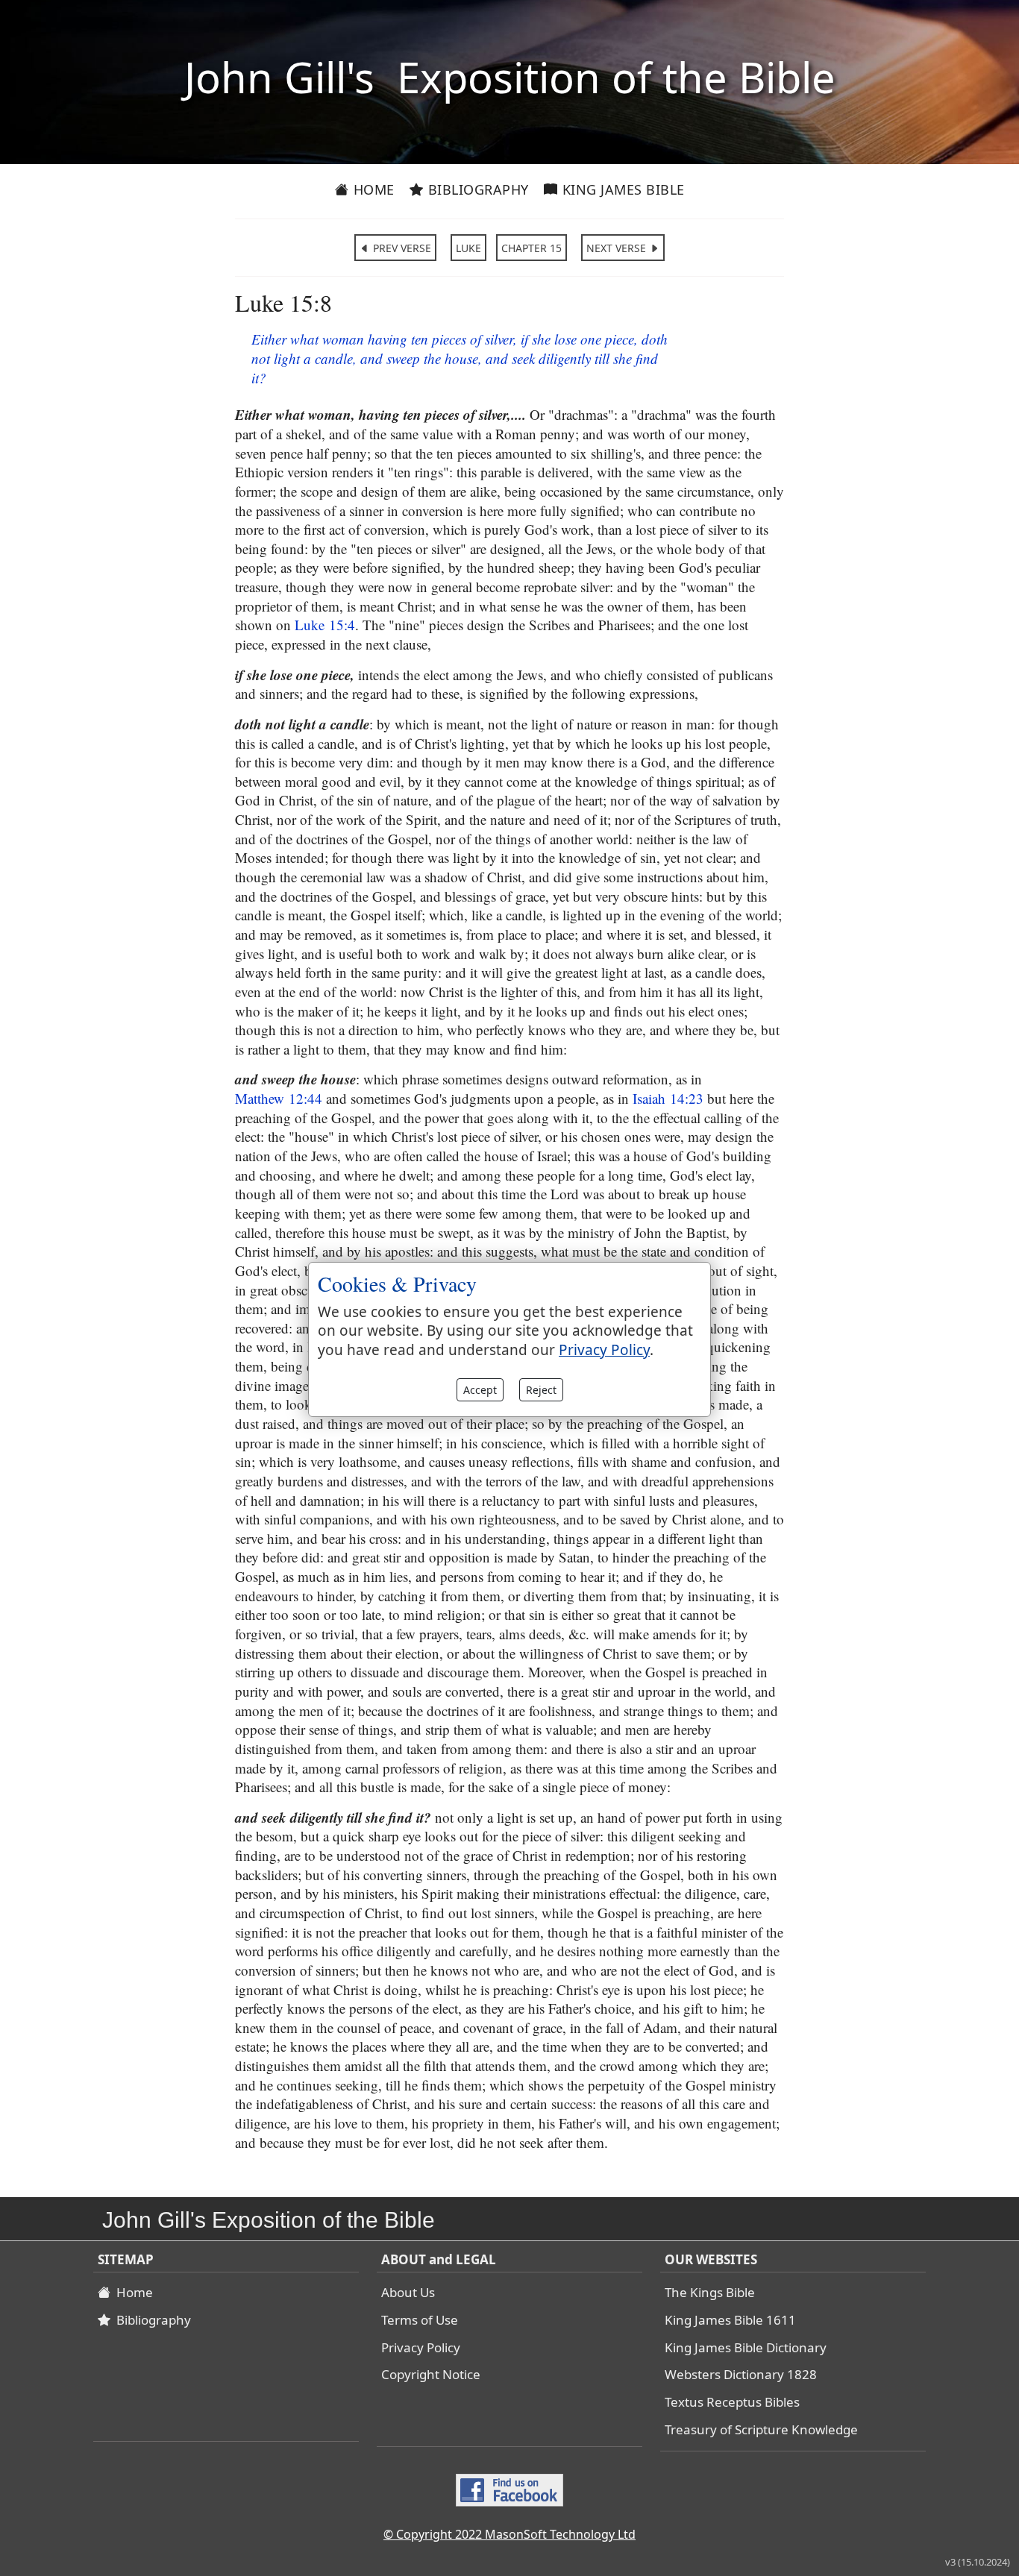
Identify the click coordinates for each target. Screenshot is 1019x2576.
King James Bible (621, 189)
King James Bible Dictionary (746, 2347)
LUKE (468, 248)
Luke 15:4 (325, 625)
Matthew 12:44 (279, 1098)
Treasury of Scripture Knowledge (761, 2429)
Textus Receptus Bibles (732, 2402)
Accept (480, 1390)
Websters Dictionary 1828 (741, 2374)
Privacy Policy (421, 2347)
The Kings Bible (710, 2292)
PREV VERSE (401, 248)
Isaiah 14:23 (668, 1098)
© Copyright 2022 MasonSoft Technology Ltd (509, 2534)
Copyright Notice (431, 2374)
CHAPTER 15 (532, 248)
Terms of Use (420, 2320)
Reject (541, 1390)
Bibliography (476, 189)
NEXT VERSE (618, 248)
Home (372, 189)
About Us (408, 2292)
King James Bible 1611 (730, 2320)
